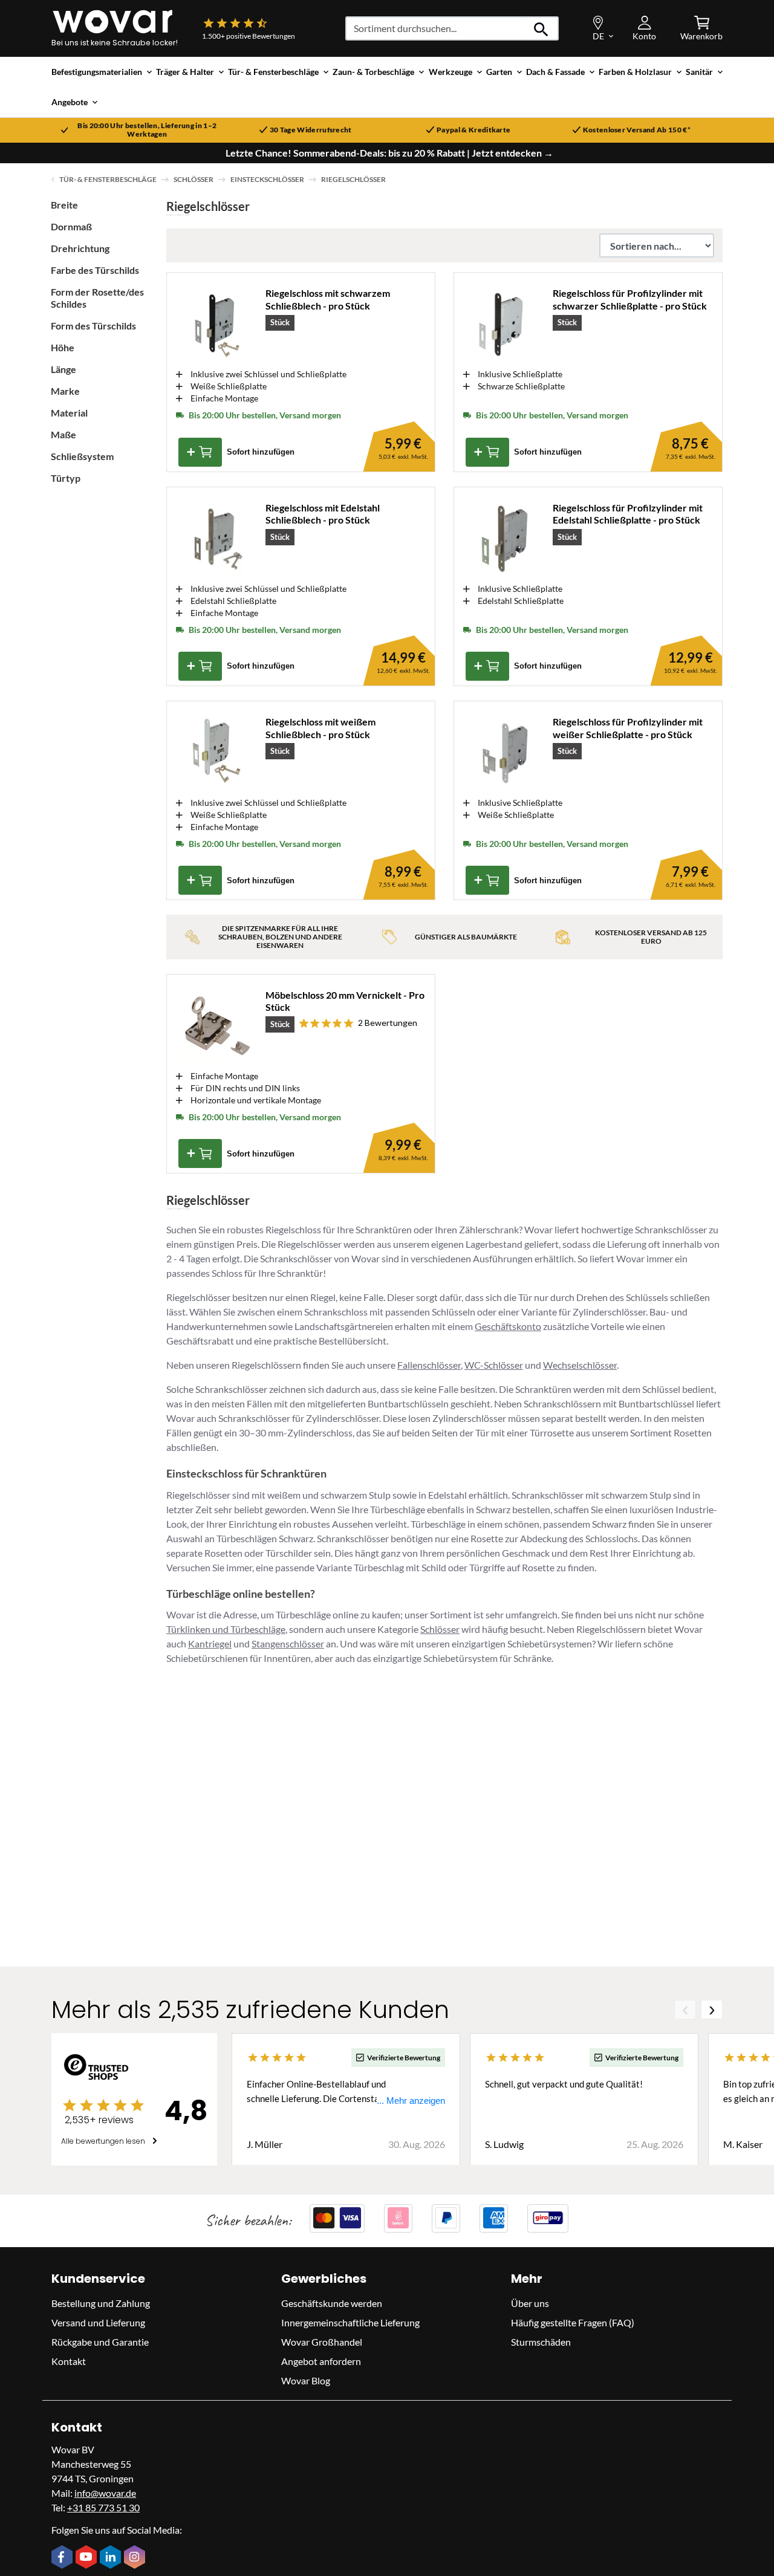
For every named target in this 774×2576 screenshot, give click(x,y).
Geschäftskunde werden (332, 2302)
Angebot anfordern (321, 2360)
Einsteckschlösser (267, 179)
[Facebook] (63, 2558)
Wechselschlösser (580, 1365)
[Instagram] (136, 2558)
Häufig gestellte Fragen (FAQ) (573, 2322)
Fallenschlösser (429, 1365)
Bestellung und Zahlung (101, 2302)
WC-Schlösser (494, 1365)
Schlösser (193, 179)
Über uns (530, 2302)
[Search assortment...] (541, 28)
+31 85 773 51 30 (103, 2507)
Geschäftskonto (508, 1326)
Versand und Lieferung (98, 2322)
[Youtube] (88, 2558)
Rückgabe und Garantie (100, 2341)
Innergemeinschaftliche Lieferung (350, 2322)
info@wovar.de (105, 2492)
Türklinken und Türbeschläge (226, 1629)
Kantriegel (210, 1643)
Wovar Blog (306, 2380)
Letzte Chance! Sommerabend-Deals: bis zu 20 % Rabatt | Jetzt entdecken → (389, 153)
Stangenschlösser (288, 1643)
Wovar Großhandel (322, 2341)
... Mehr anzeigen (411, 2100)
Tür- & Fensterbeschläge (108, 179)
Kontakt (69, 2360)
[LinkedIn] (112, 2558)
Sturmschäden (541, 2341)
